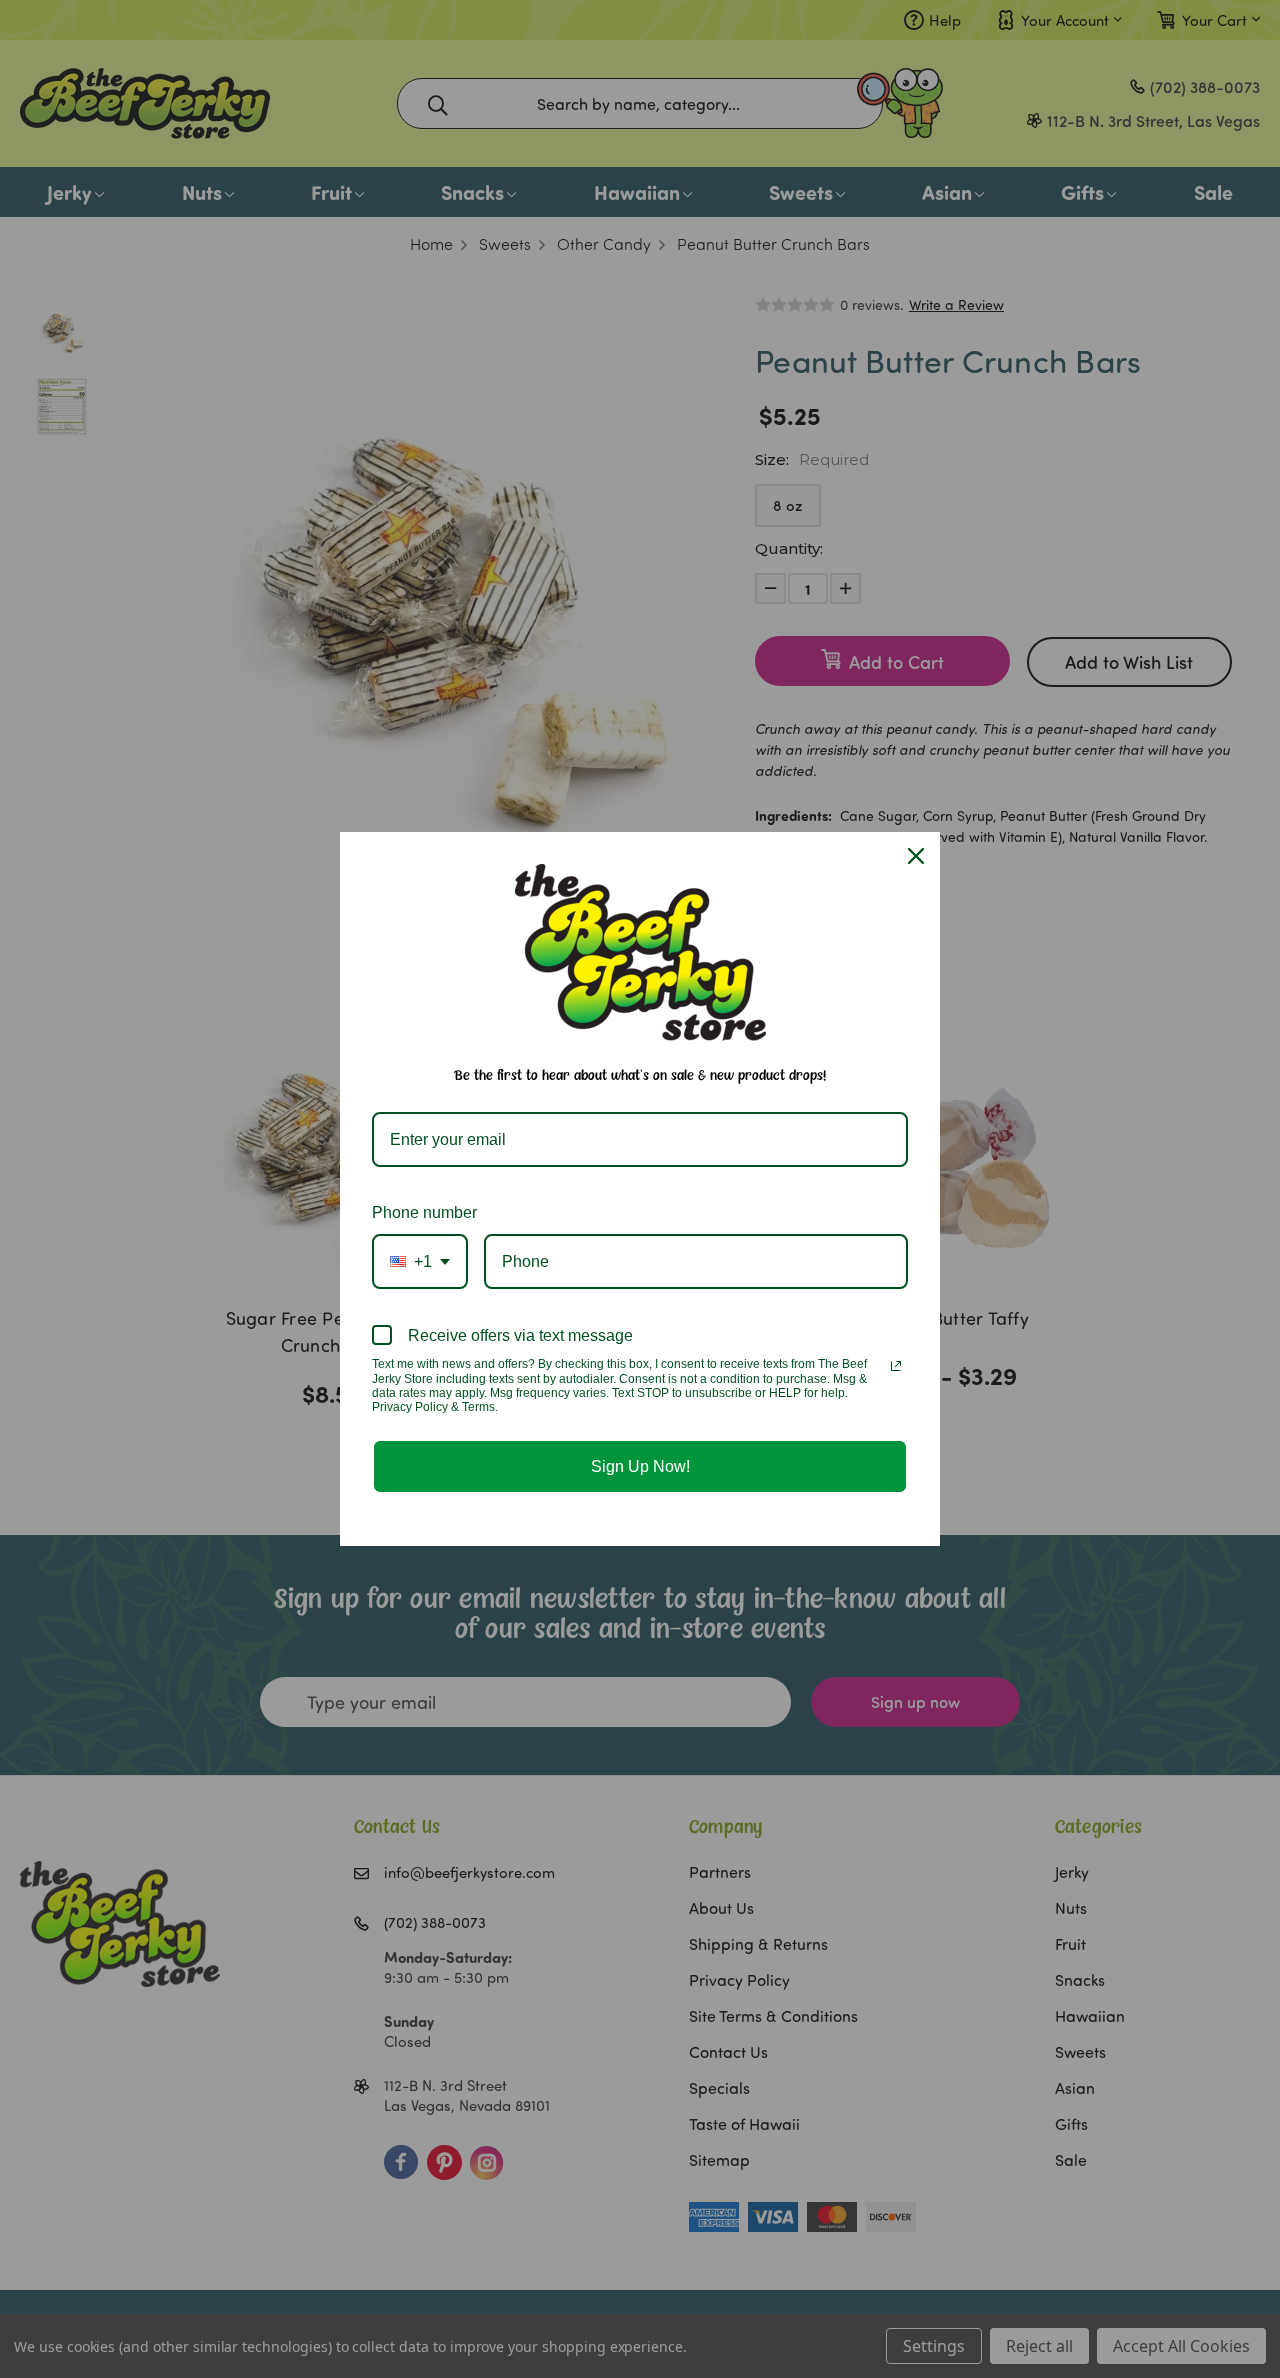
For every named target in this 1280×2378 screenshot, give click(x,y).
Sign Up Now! (640, 1466)
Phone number (424, 1212)
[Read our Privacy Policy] (896, 1366)
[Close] (916, 856)
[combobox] (420, 1261)
